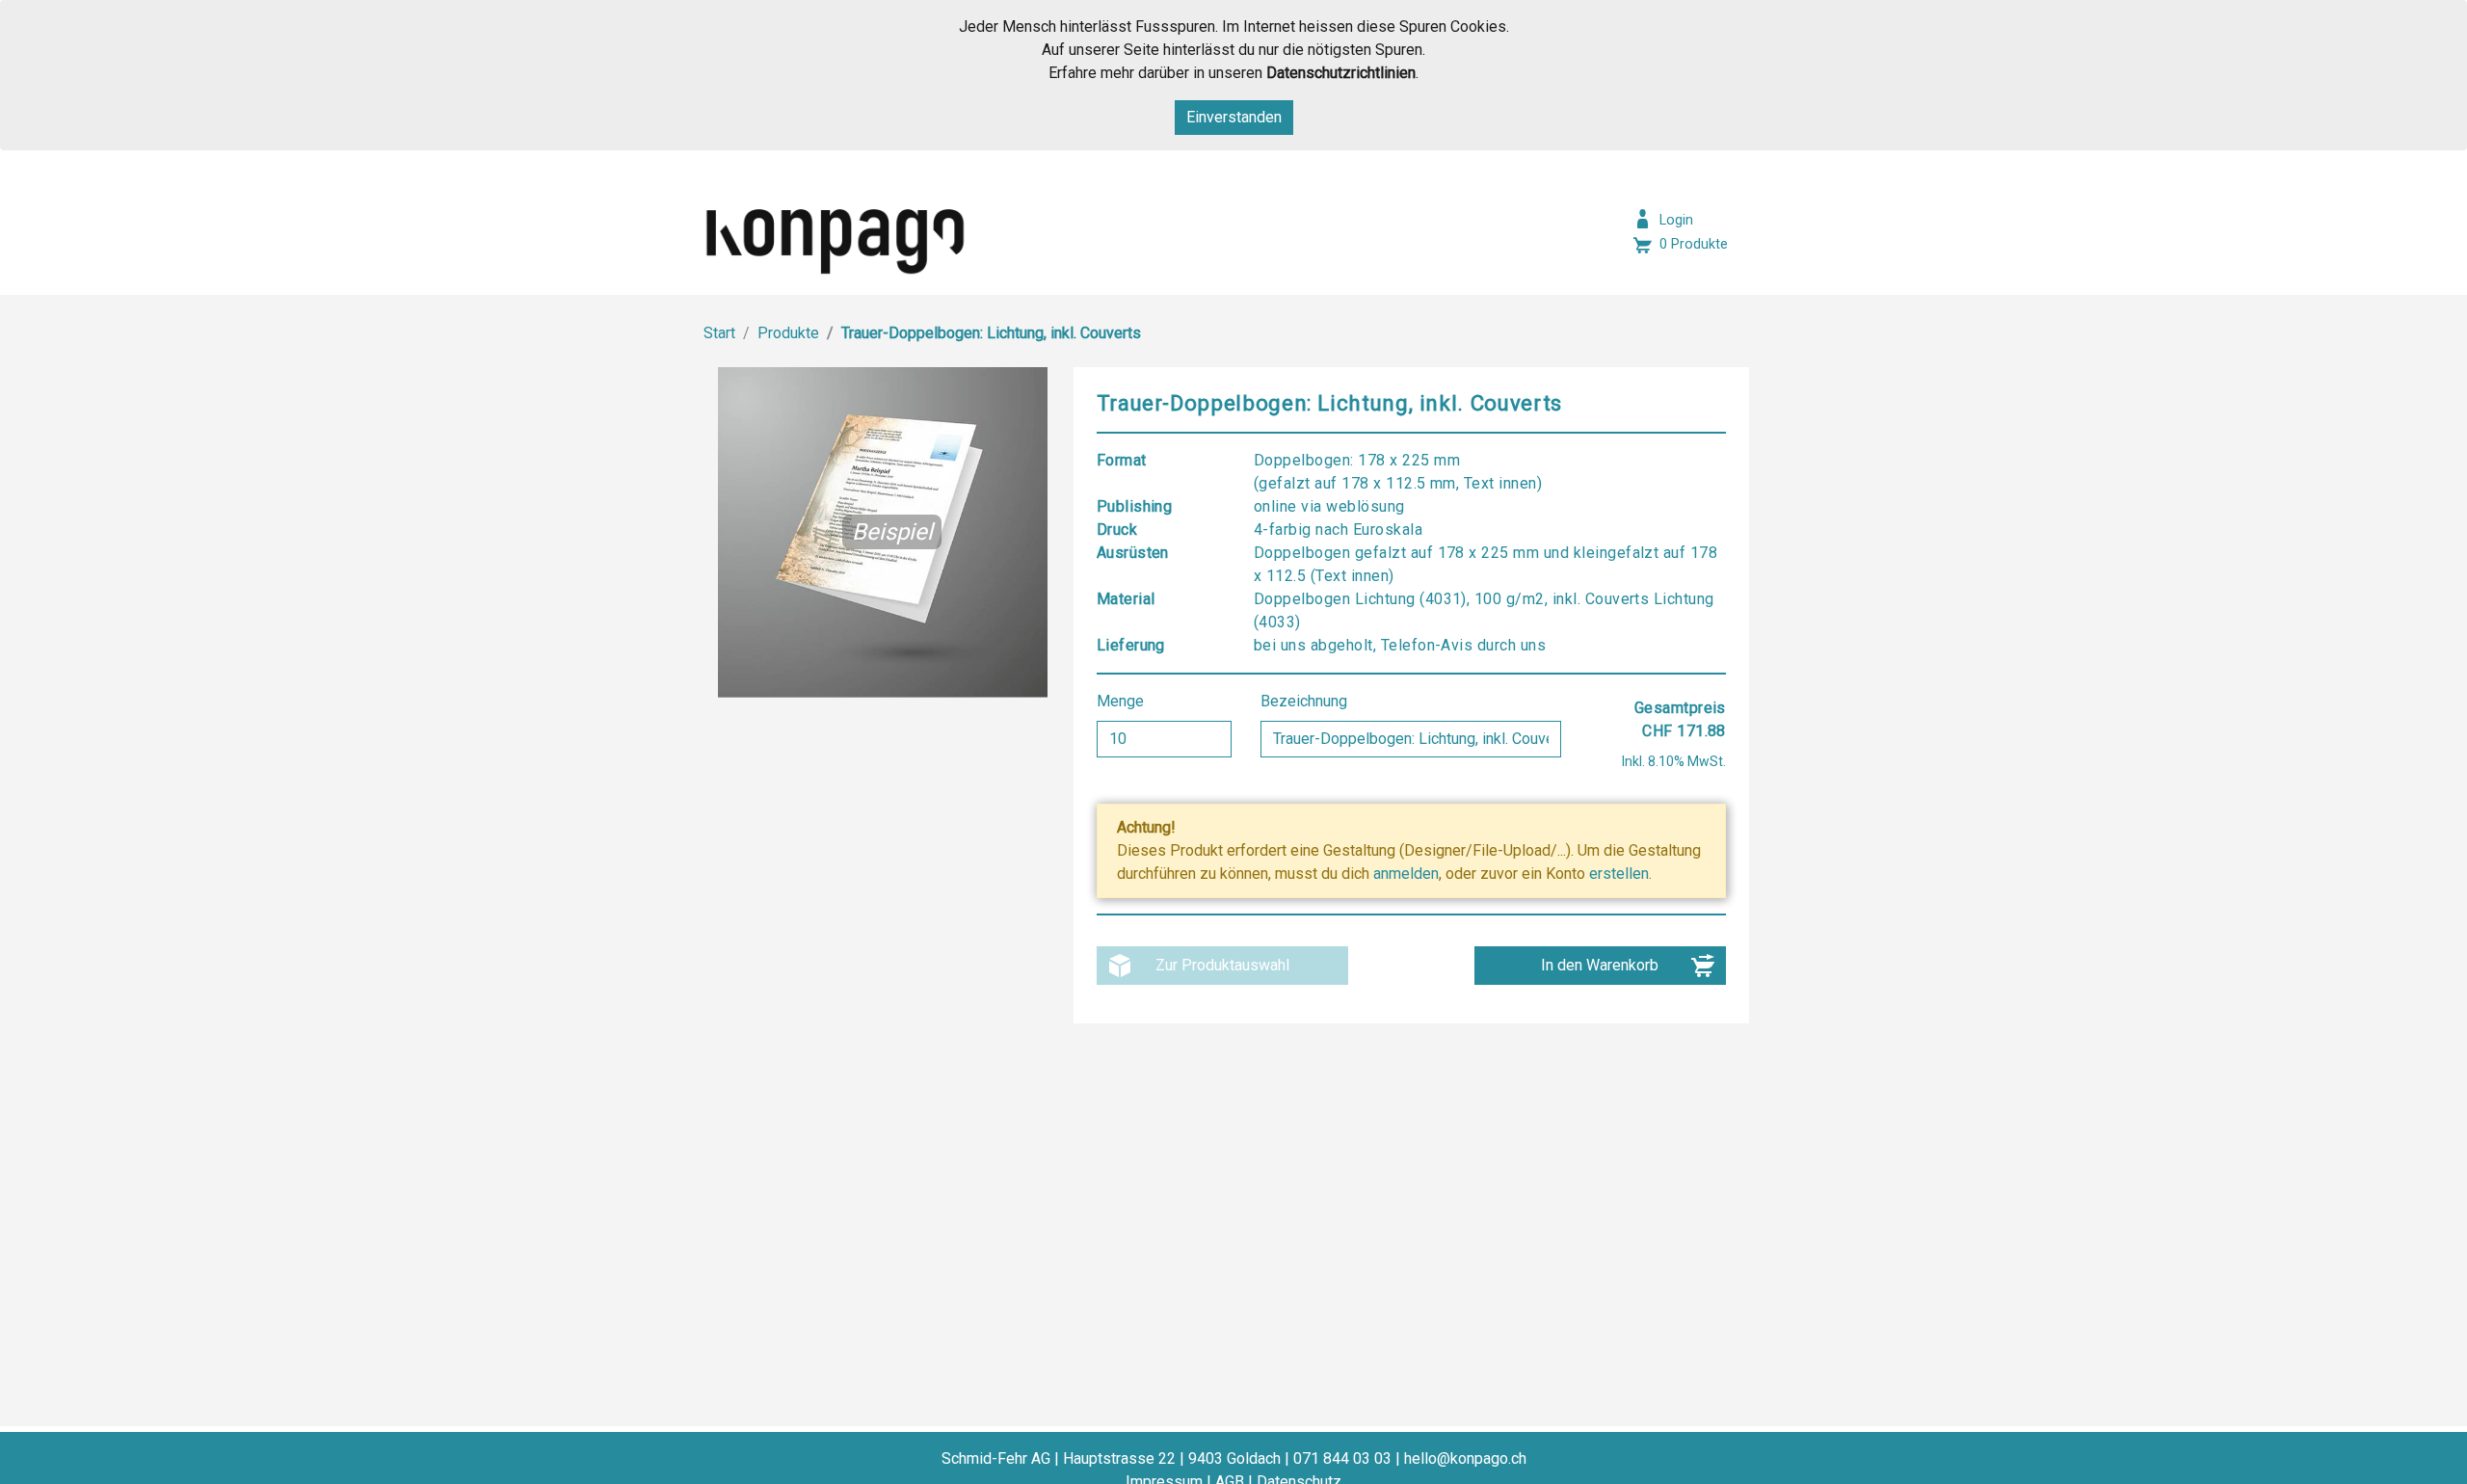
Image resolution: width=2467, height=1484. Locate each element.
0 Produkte (1694, 244)
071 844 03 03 (1342, 1458)
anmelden (1406, 874)
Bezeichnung (1306, 701)
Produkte (788, 333)
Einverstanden (1234, 117)
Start (719, 333)
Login (1676, 220)
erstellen (1619, 874)
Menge (1122, 701)
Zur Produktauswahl (1222, 965)
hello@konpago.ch (1465, 1458)
